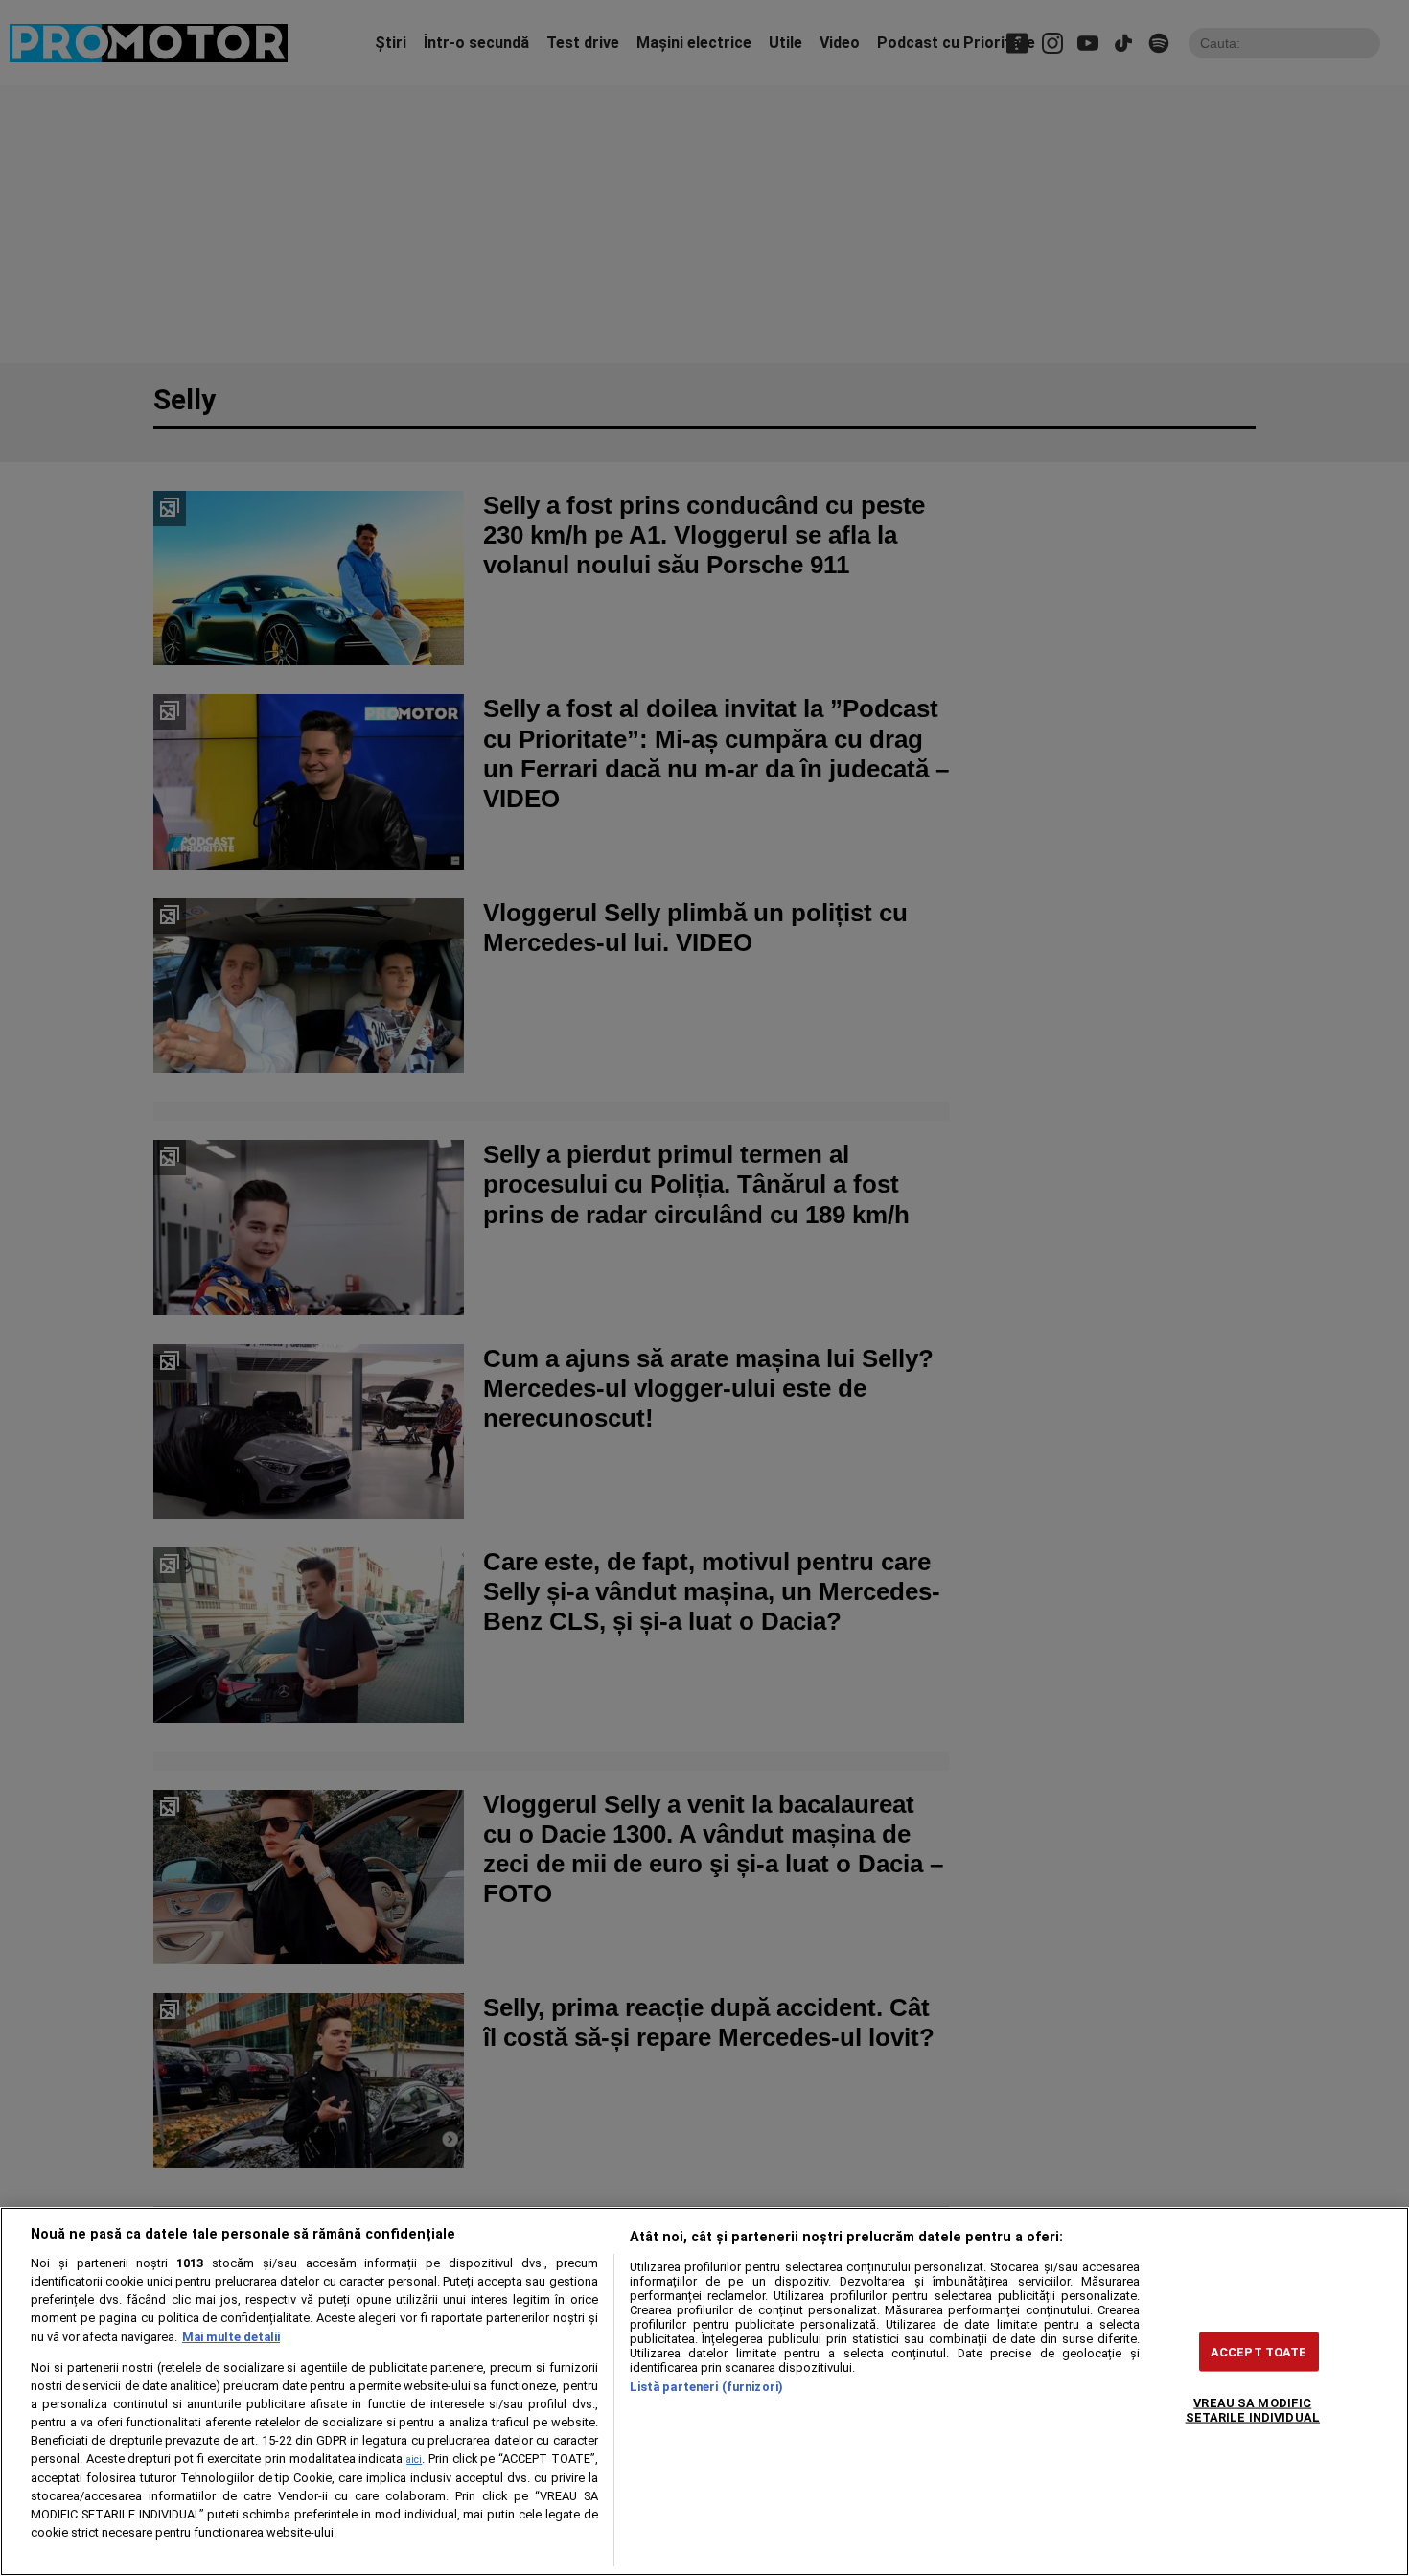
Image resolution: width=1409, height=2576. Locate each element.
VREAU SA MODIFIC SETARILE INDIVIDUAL (1253, 2409)
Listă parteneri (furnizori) (706, 2387)
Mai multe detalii (231, 2337)
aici (414, 2460)
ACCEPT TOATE (1259, 2351)
